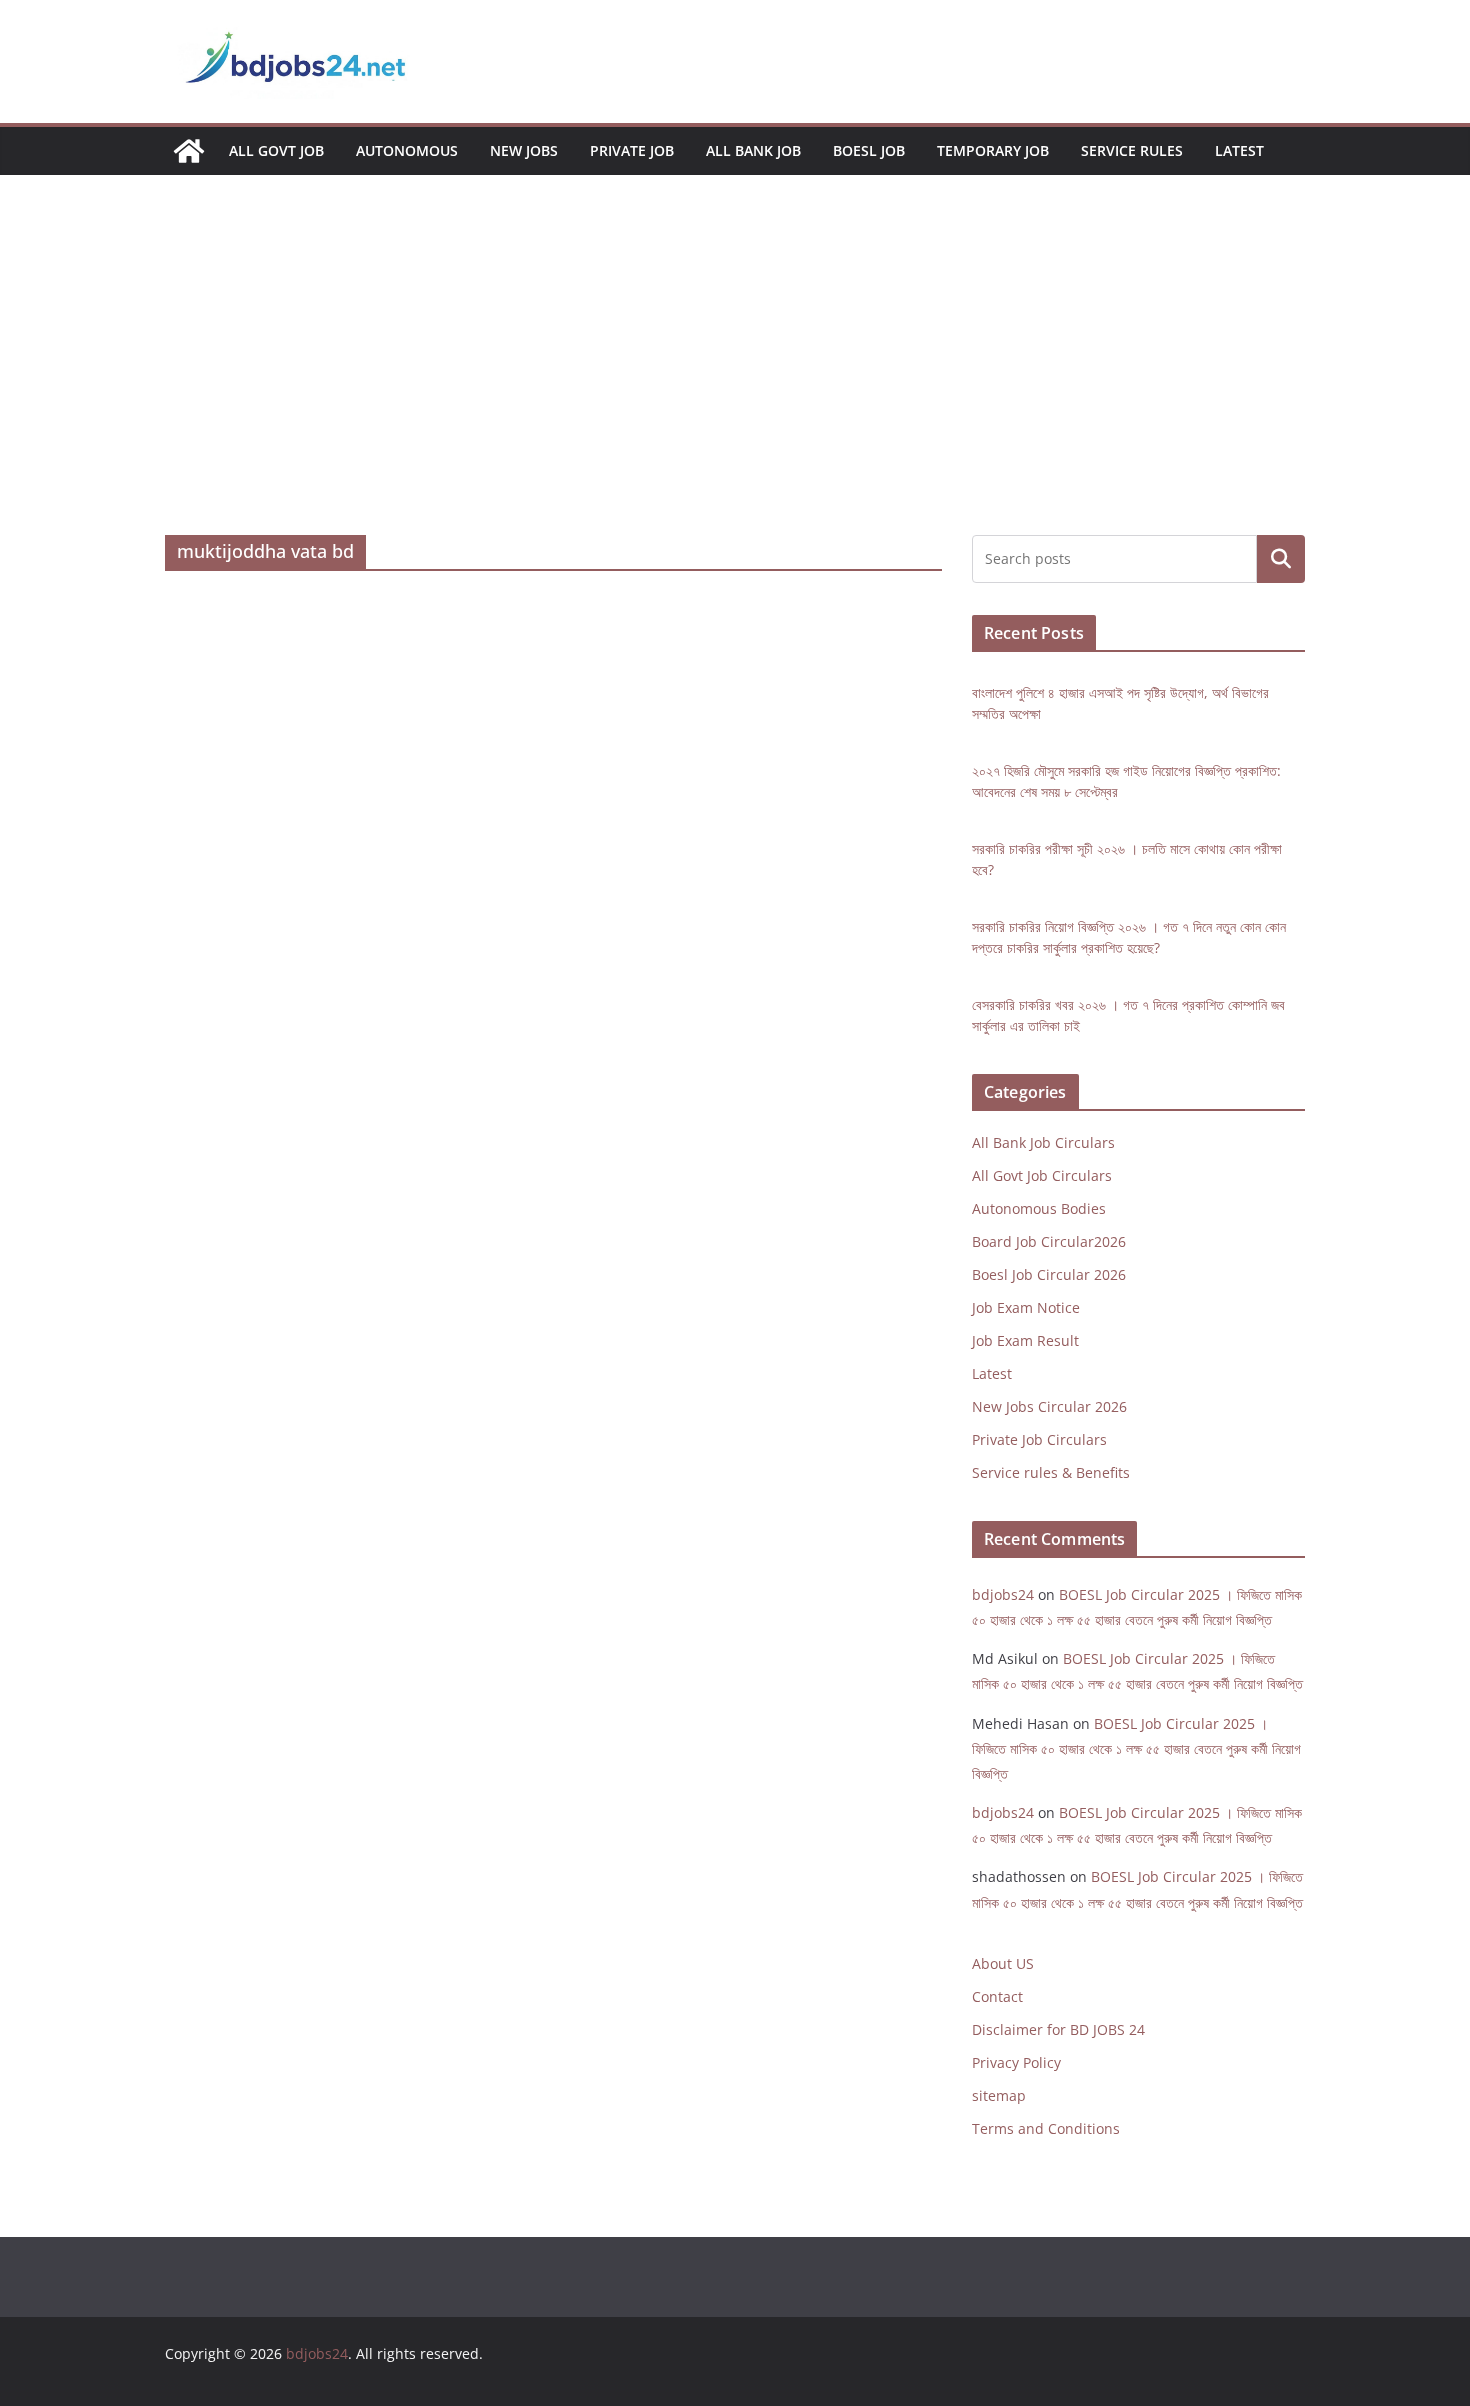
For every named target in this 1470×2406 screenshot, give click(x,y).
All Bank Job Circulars (1043, 1142)
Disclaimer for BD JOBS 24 (1058, 2029)
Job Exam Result (1025, 1340)
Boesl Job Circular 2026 (1049, 1274)
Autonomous (407, 150)
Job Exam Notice (1026, 1307)
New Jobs (524, 150)
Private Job (632, 150)
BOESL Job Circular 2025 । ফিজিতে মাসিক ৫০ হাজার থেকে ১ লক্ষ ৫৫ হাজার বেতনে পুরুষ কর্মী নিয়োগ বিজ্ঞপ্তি (1136, 1748)
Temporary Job (993, 150)
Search (1281, 559)
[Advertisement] (735, 385)
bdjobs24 (1003, 1594)
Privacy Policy (1016, 2062)
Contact (997, 1996)
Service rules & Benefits (1051, 1472)
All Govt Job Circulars (1042, 1175)
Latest (1239, 150)
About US (1003, 1963)
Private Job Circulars (1039, 1439)
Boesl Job (869, 150)
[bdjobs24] (189, 151)
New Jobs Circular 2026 (1049, 1406)
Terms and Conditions (1046, 2128)
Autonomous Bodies (1039, 1208)
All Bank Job (753, 150)
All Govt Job (276, 150)
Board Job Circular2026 (1049, 1241)
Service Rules (1132, 150)
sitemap (999, 2095)
